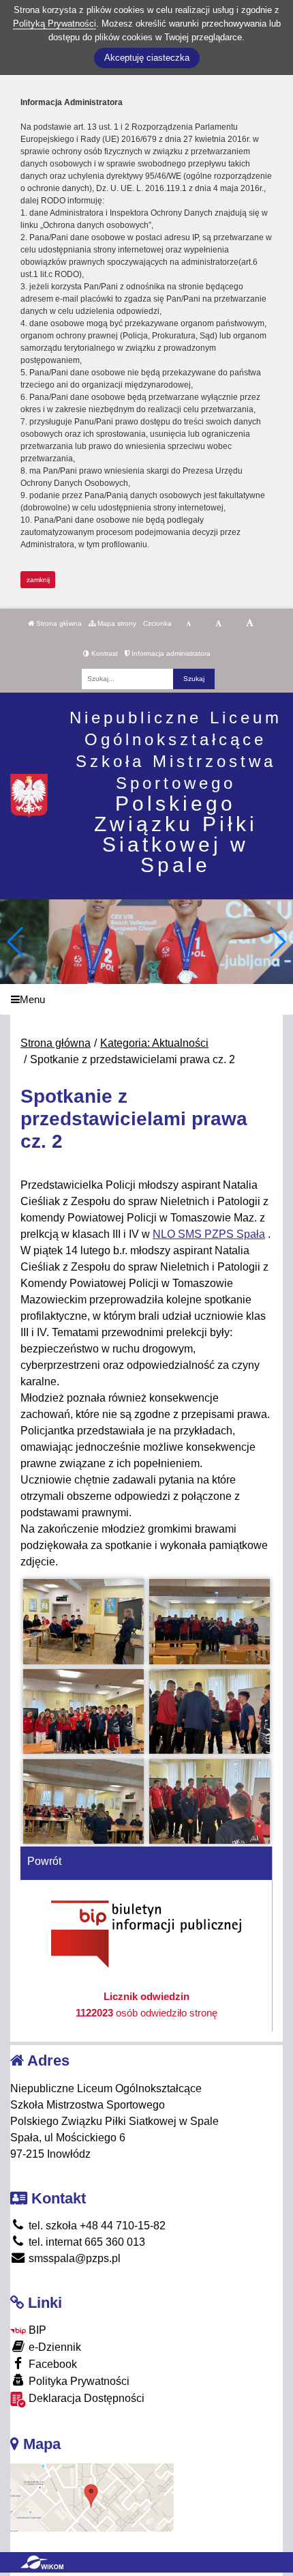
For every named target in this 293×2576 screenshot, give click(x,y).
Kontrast (104, 653)
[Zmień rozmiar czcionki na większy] (218, 624)
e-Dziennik (53, 2347)
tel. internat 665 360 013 (86, 2242)
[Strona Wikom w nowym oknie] (42, 2562)
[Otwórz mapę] (92, 2497)
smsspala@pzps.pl (73, 2258)
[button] (277, 942)
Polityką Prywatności (55, 24)
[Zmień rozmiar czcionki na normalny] (188, 624)
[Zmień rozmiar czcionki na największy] (250, 624)
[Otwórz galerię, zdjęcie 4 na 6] (210, 1711)
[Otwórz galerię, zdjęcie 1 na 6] (84, 1621)
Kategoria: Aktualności (154, 1043)
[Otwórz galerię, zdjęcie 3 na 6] (84, 1711)
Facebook (51, 2364)
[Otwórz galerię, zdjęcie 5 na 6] (84, 1801)
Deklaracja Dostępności (85, 2398)
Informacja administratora (170, 653)
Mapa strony (116, 623)
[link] (209, 1234)
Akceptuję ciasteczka (147, 58)
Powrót (44, 1861)
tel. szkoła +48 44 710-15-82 (96, 2226)
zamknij (38, 580)
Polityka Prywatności (78, 2381)
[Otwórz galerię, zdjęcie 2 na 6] (210, 1621)
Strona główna (58, 623)
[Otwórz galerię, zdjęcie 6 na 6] (210, 1801)
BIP (36, 2330)
